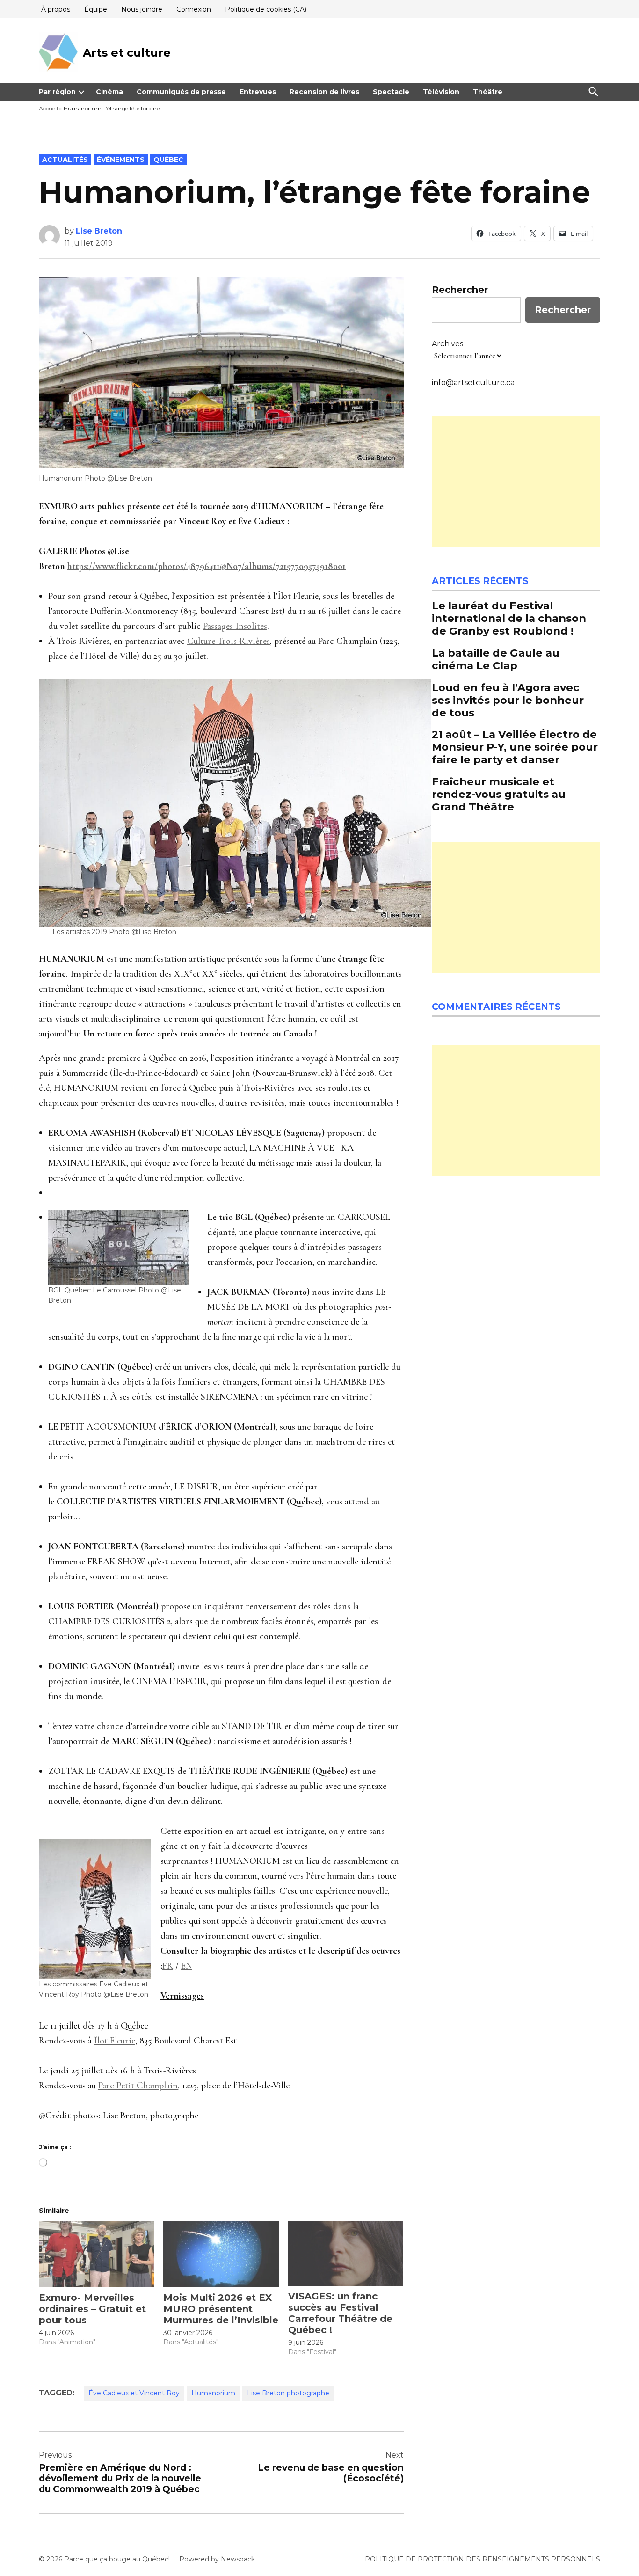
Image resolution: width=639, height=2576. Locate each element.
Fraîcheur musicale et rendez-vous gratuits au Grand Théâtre (499, 794)
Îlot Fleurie (115, 2041)
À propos (56, 9)
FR (168, 1966)
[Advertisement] (516, 482)
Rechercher (460, 290)
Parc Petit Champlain (138, 2086)
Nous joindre (142, 9)
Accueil (48, 108)
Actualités (65, 160)
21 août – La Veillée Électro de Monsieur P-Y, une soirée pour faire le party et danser (515, 747)
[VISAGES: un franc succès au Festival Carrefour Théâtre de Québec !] (346, 2254)
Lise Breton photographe (288, 2393)
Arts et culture (127, 53)
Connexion (194, 9)
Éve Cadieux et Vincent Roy (134, 2393)
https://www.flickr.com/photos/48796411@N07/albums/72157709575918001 (207, 566)
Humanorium (213, 2393)
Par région (57, 92)
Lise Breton (99, 231)
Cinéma (109, 92)
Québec (168, 160)
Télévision (441, 92)
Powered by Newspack (217, 2559)
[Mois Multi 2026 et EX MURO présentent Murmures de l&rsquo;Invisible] (221, 2254)
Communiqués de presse (181, 92)
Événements (121, 160)
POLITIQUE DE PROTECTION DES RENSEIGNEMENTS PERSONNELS (483, 2559)
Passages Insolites (235, 626)
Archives (447, 344)
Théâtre (488, 92)
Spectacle (391, 92)
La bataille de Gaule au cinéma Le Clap (496, 659)
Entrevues (258, 92)
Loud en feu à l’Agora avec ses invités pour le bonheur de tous (508, 700)
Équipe (96, 9)
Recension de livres (324, 92)
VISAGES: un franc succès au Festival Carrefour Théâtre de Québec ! (340, 2313)
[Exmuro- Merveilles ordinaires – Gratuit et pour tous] (96, 2254)
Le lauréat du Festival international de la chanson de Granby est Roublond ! (509, 618)
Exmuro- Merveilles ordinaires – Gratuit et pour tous (92, 2309)
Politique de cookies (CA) (266, 9)
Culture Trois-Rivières (229, 641)
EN (187, 1966)
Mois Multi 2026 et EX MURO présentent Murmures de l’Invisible (221, 2309)
